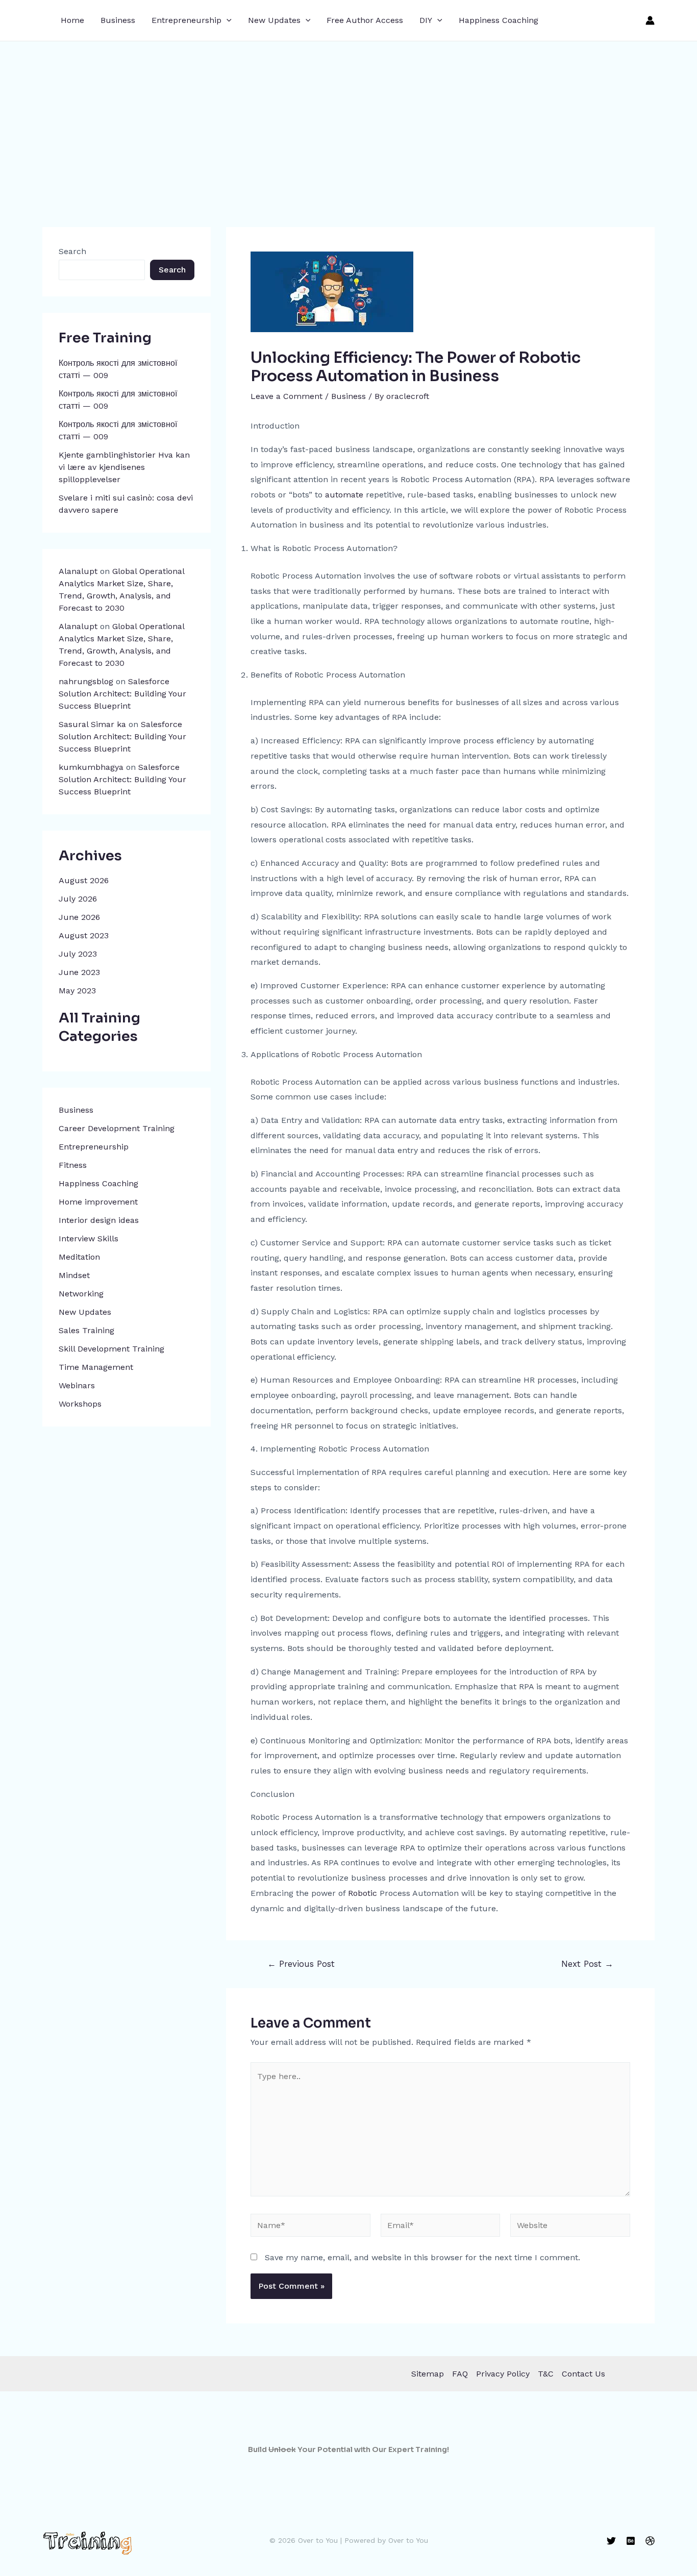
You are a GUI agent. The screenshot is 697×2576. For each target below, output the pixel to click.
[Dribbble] (650, 2541)
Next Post (587, 1964)
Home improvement (98, 1202)
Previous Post (301, 1964)
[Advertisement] (348, 118)
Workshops (80, 1404)
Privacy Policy (503, 2374)
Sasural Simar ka (92, 724)
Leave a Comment (287, 396)
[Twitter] (611, 2541)
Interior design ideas (99, 1220)
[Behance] (631, 2541)
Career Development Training (117, 1128)
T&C (546, 2374)
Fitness (73, 1165)
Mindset (74, 1275)
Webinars (77, 1385)
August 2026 (84, 880)
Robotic (364, 1893)
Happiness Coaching (499, 20)
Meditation (79, 1257)
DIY (426, 20)
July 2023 (78, 954)
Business (118, 20)
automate (344, 495)
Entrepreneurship (186, 20)
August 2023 (84, 935)
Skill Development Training (111, 1349)
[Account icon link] (650, 20)
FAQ (460, 2374)
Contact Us (583, 2374)
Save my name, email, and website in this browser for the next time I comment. (422, 2257)
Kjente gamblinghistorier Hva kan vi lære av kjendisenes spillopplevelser (124, 467)
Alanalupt (78, 571)
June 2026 (79, 917)
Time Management (96, 1367)
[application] (227, 20)
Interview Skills (89, 1239)
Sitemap (428, 2374)
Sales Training (86, 1330)
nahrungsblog (86, 681)
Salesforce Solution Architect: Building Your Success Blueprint (122, 694)
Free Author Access (365, 20)
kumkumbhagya (91, 767)
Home (72, 20)
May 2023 (77, 991)
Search (72, 251)
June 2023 (79, 972)
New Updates (274, 20)
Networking (81, 1294)
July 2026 (78, 899)
